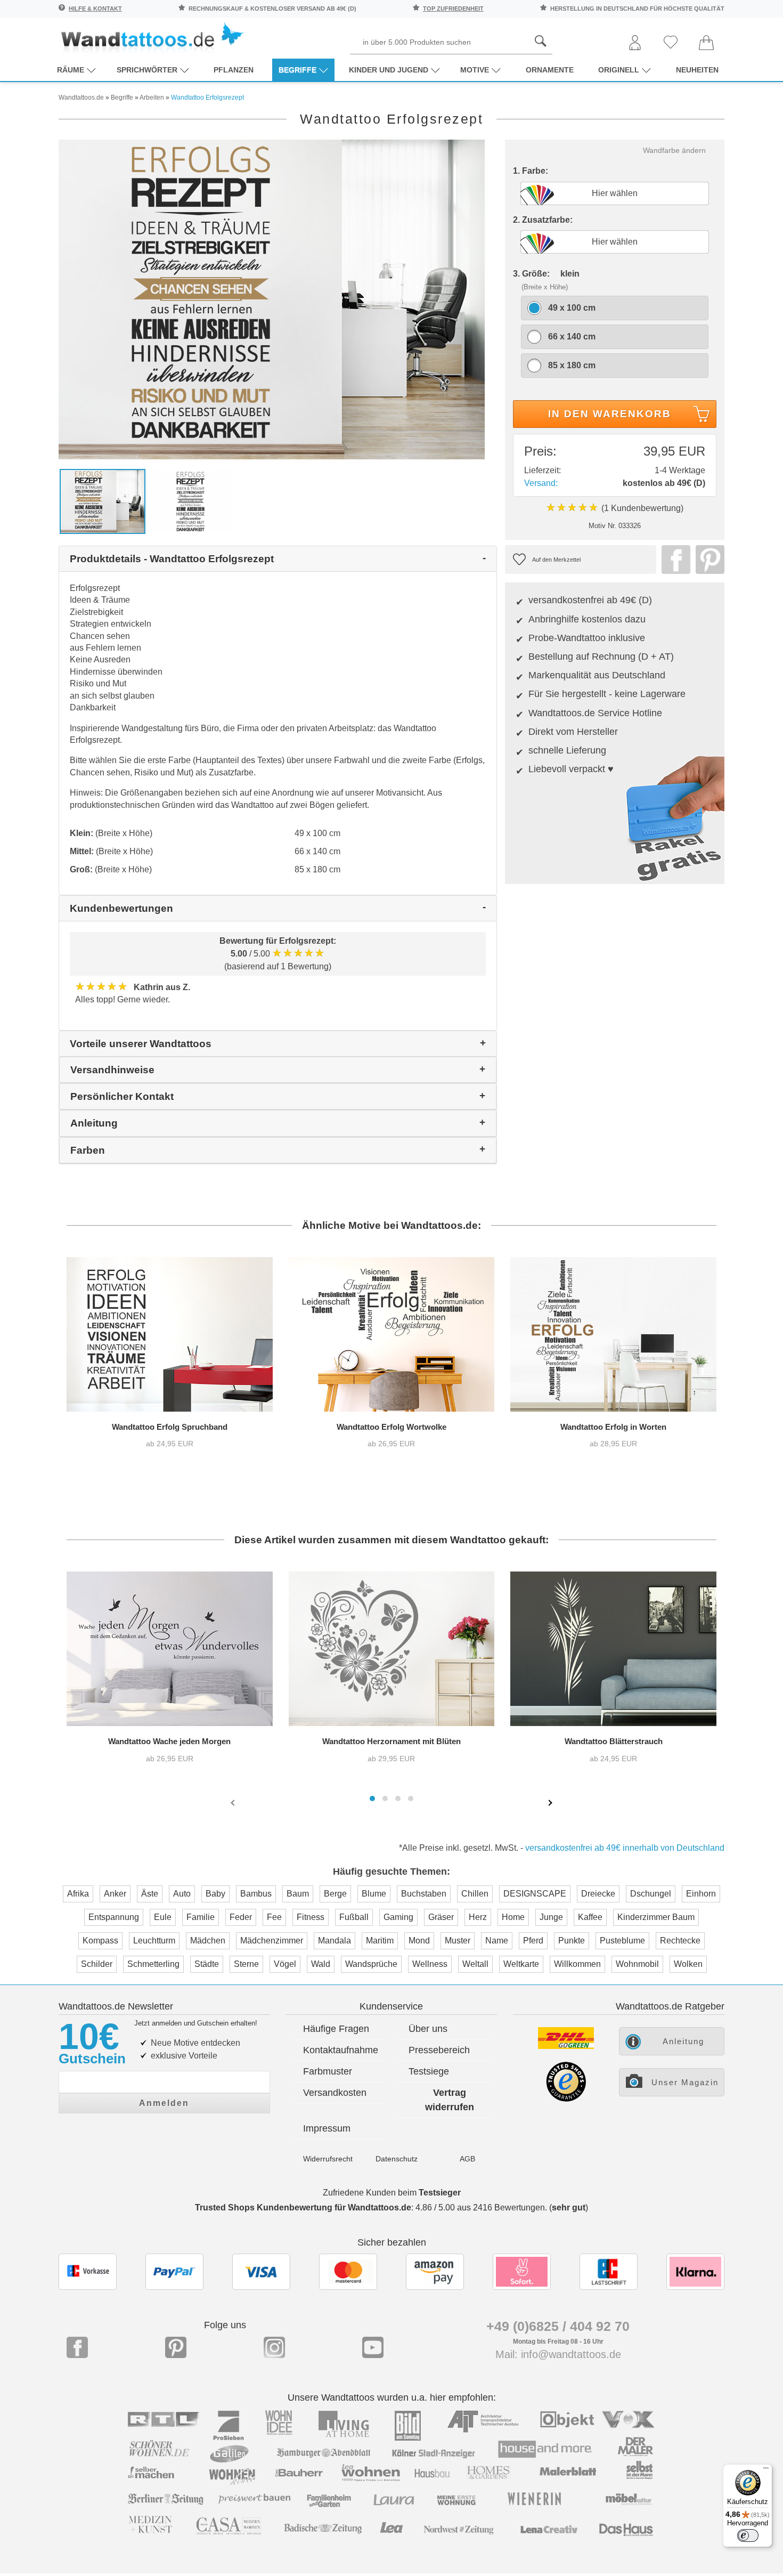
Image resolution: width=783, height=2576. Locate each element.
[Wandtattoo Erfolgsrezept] (272, 299)
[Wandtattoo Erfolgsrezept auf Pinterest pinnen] (707, 560)
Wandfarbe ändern (674, 150)
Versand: (541, 483)
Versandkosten (335, 2093)
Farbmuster (328, 2071)
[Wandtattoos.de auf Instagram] (274, 2347)
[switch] (748, 2536)
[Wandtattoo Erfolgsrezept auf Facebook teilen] (673, 560)
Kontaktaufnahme (341, 2050)
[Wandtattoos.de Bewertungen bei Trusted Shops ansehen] (566, 2099)
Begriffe (297, 70)
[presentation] (234, 1802)
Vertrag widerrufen (450, 2100)
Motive (475, 70)
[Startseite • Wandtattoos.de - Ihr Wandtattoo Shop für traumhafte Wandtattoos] (152, 38)
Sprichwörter (147, 70)
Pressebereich (439, 2050)
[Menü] (766, 2470)
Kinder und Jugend (389, 70)
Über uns (428, 2029)
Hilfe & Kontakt (95, 9)
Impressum (327, 2128)
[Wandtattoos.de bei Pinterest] (176, 2347)
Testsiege (429, 2071)
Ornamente (550, 70)
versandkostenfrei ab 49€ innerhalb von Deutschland (625, 1848)
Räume (71, 70)
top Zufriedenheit (453, 9)
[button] (372, 1799)
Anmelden (164, 2103)
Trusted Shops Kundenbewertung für (303, 2208)
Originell (619, 70)
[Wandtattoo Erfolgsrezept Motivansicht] (190, 501)
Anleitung (683, 2041)
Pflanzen (234, 70)
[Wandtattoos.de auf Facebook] (77, 2347)
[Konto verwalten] (635, 43)
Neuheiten (697, 70)
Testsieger (440, 2193)
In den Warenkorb (610, 414)
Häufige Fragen (336, 2029)
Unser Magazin (685, 2082)
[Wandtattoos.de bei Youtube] (373, 2347)
